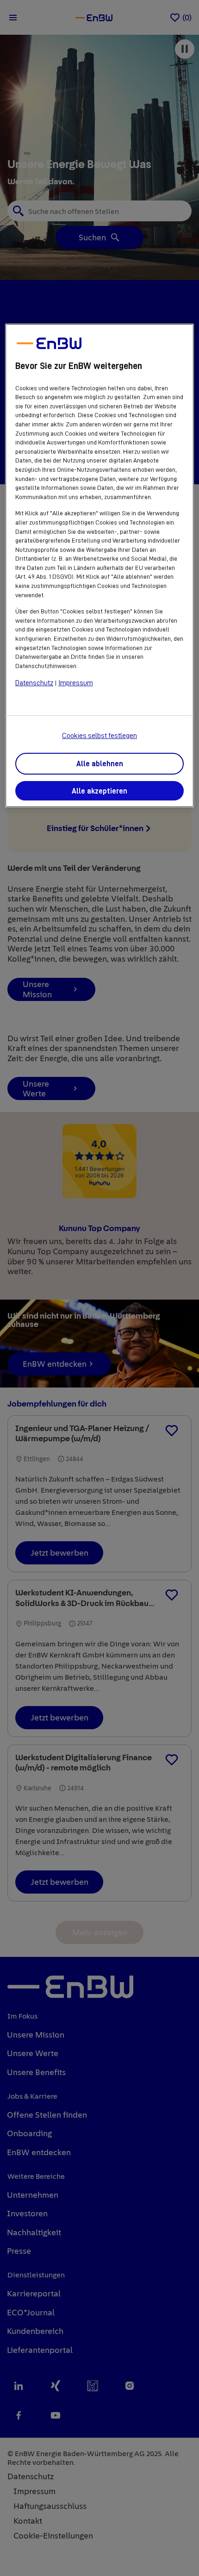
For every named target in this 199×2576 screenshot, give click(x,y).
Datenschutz (34, 683)
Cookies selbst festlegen (99, 736)
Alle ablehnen (100, 764)
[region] (100, 566)
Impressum (76, 683)
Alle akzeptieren (99, 791)
